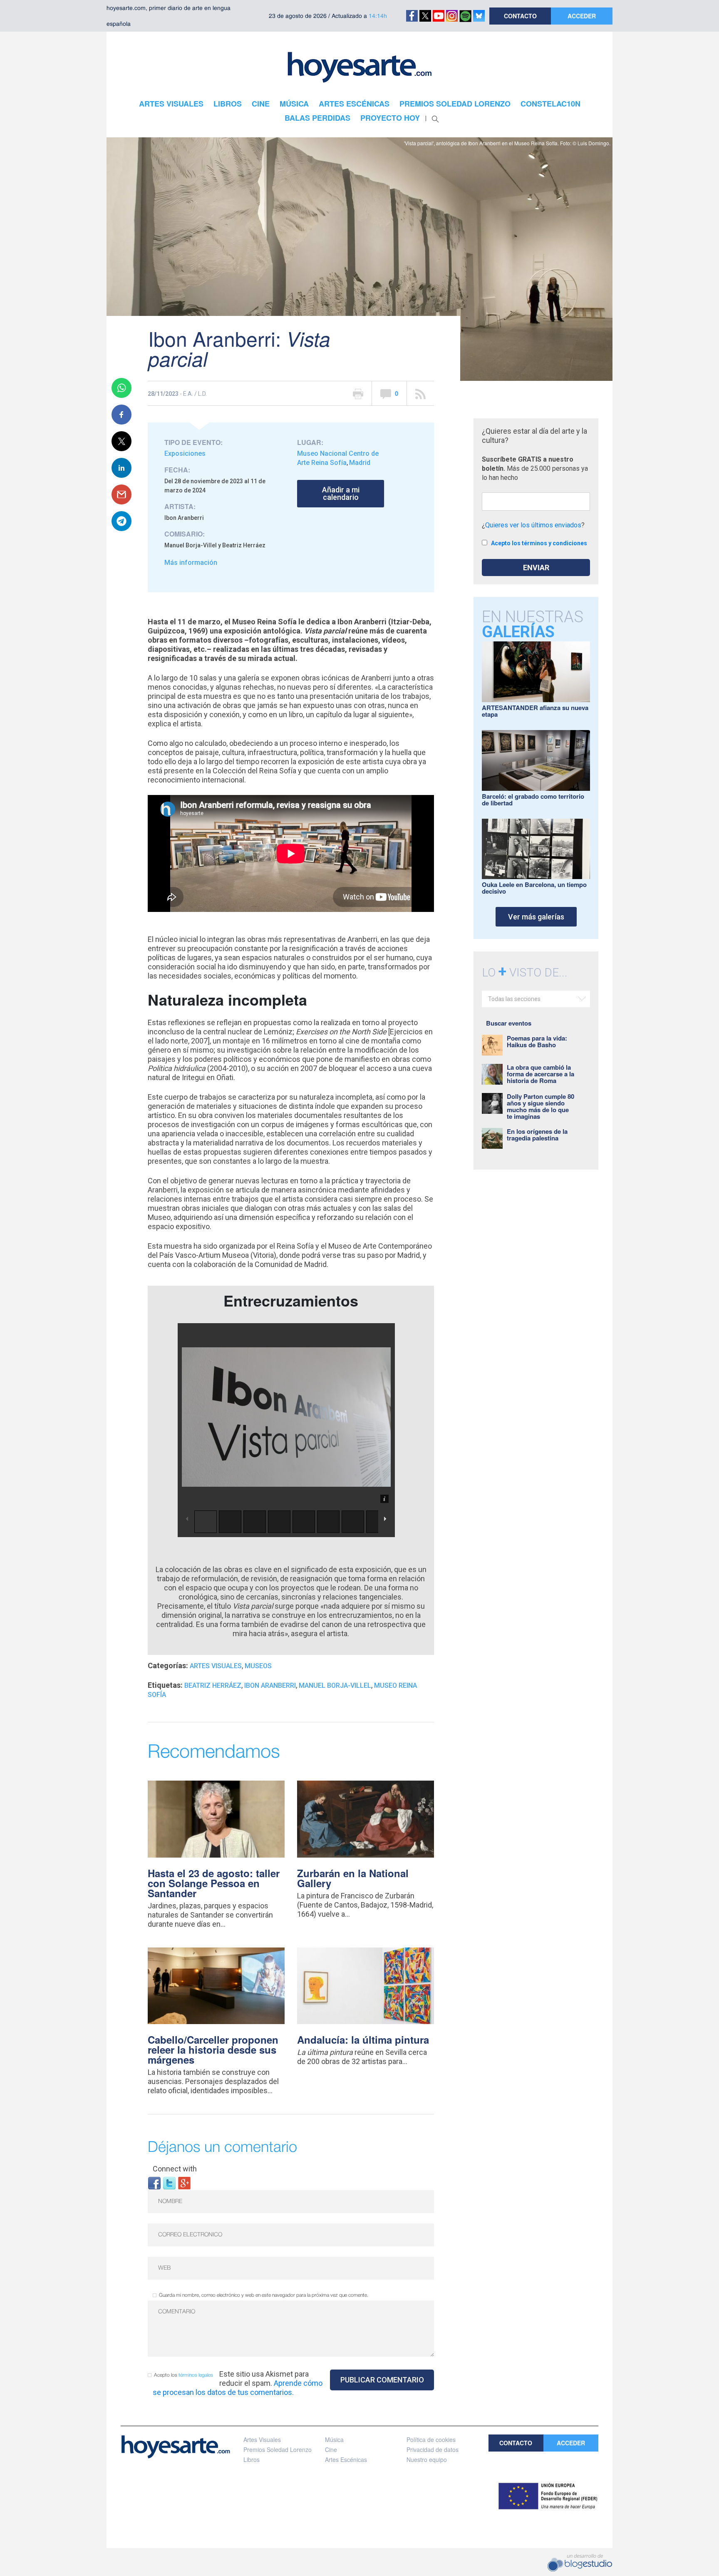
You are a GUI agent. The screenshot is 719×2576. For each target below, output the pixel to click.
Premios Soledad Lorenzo (278, 2449)
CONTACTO (520, 16)
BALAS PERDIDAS (317, 118)
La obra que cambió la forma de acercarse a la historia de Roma (540, 1074)
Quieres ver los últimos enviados (533, 525)
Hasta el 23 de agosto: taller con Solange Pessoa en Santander (214, 1883)
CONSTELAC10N (550, 104)
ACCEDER (582, 16)
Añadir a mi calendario (341, 493)
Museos (258, 1666)
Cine (331, 2449)
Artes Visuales (216, 1666)
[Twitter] (169, 2182)
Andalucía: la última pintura (363, 2039)
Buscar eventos (509, 1023)
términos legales (196, 2375)
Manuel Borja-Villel (335, 1685)
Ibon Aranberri (270, 1685)
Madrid (360, 463)
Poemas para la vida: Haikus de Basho (537, 1041)
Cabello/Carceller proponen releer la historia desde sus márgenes (213, 2049)
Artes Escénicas (346, 2459)
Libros (252, 2459)
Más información (191, 563)
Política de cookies (431, 2439)
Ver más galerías (536, 917)
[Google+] (184, 2182)
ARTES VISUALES (171, 104)
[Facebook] (154, 2182)
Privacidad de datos (433, 2449)
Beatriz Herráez (213, 1685)
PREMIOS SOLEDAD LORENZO (455, 104)
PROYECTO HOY (390, 118)
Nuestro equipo (427, 2459)
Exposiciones (185, 453)
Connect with (175, 2169)
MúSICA (294, 104)
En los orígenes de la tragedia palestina (537, 1135)
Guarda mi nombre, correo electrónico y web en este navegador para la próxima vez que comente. (264, 2295)
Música (334, 2439)
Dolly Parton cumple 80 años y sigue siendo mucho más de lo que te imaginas (540, 1106)
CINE (261, 104)
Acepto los (183, 2375)
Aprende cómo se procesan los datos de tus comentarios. (238, 2388)
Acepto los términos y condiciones (539, 543)
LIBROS (228, 104)
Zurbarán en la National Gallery (353, 1878)
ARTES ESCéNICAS (354, 104)
